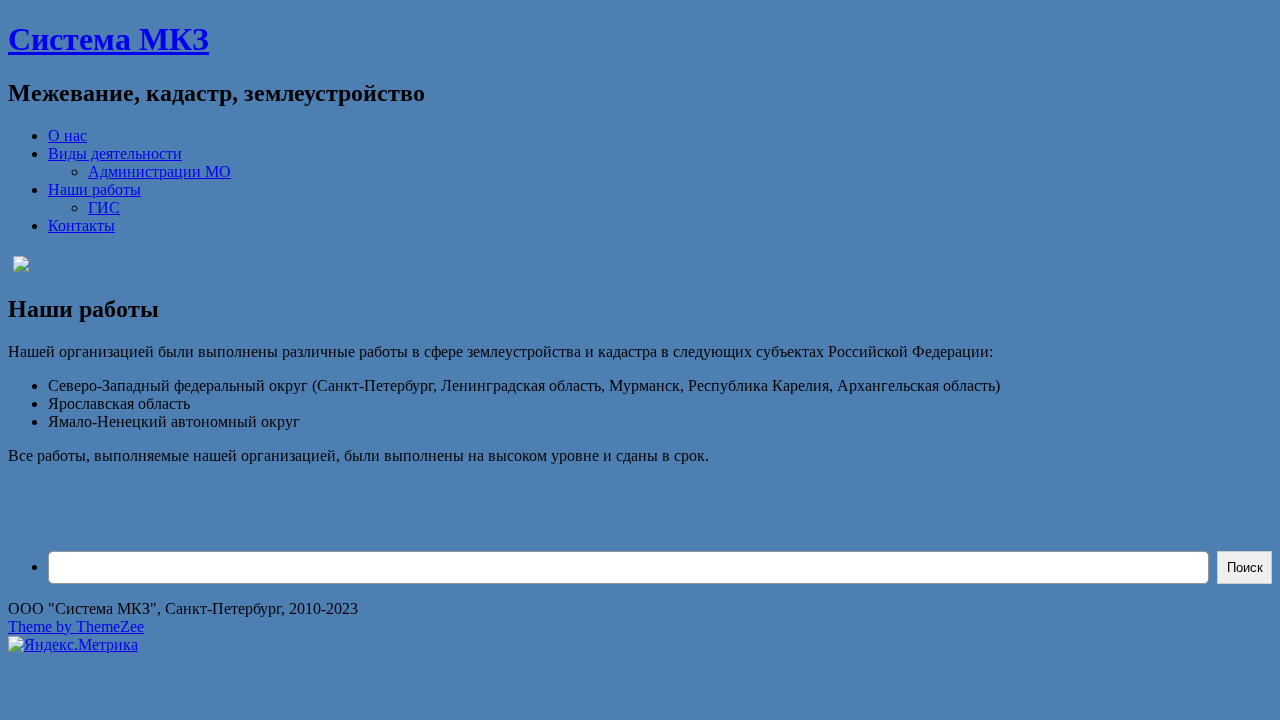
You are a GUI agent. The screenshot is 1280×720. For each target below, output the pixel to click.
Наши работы (94, 189)
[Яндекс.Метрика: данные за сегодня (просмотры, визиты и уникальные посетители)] (73, 645)
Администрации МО (159, 171)
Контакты (81, 225)
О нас (67, 135)
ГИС (104, 207)
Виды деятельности (115, 153)
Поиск (1245, 567)
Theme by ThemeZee (76, 626)
